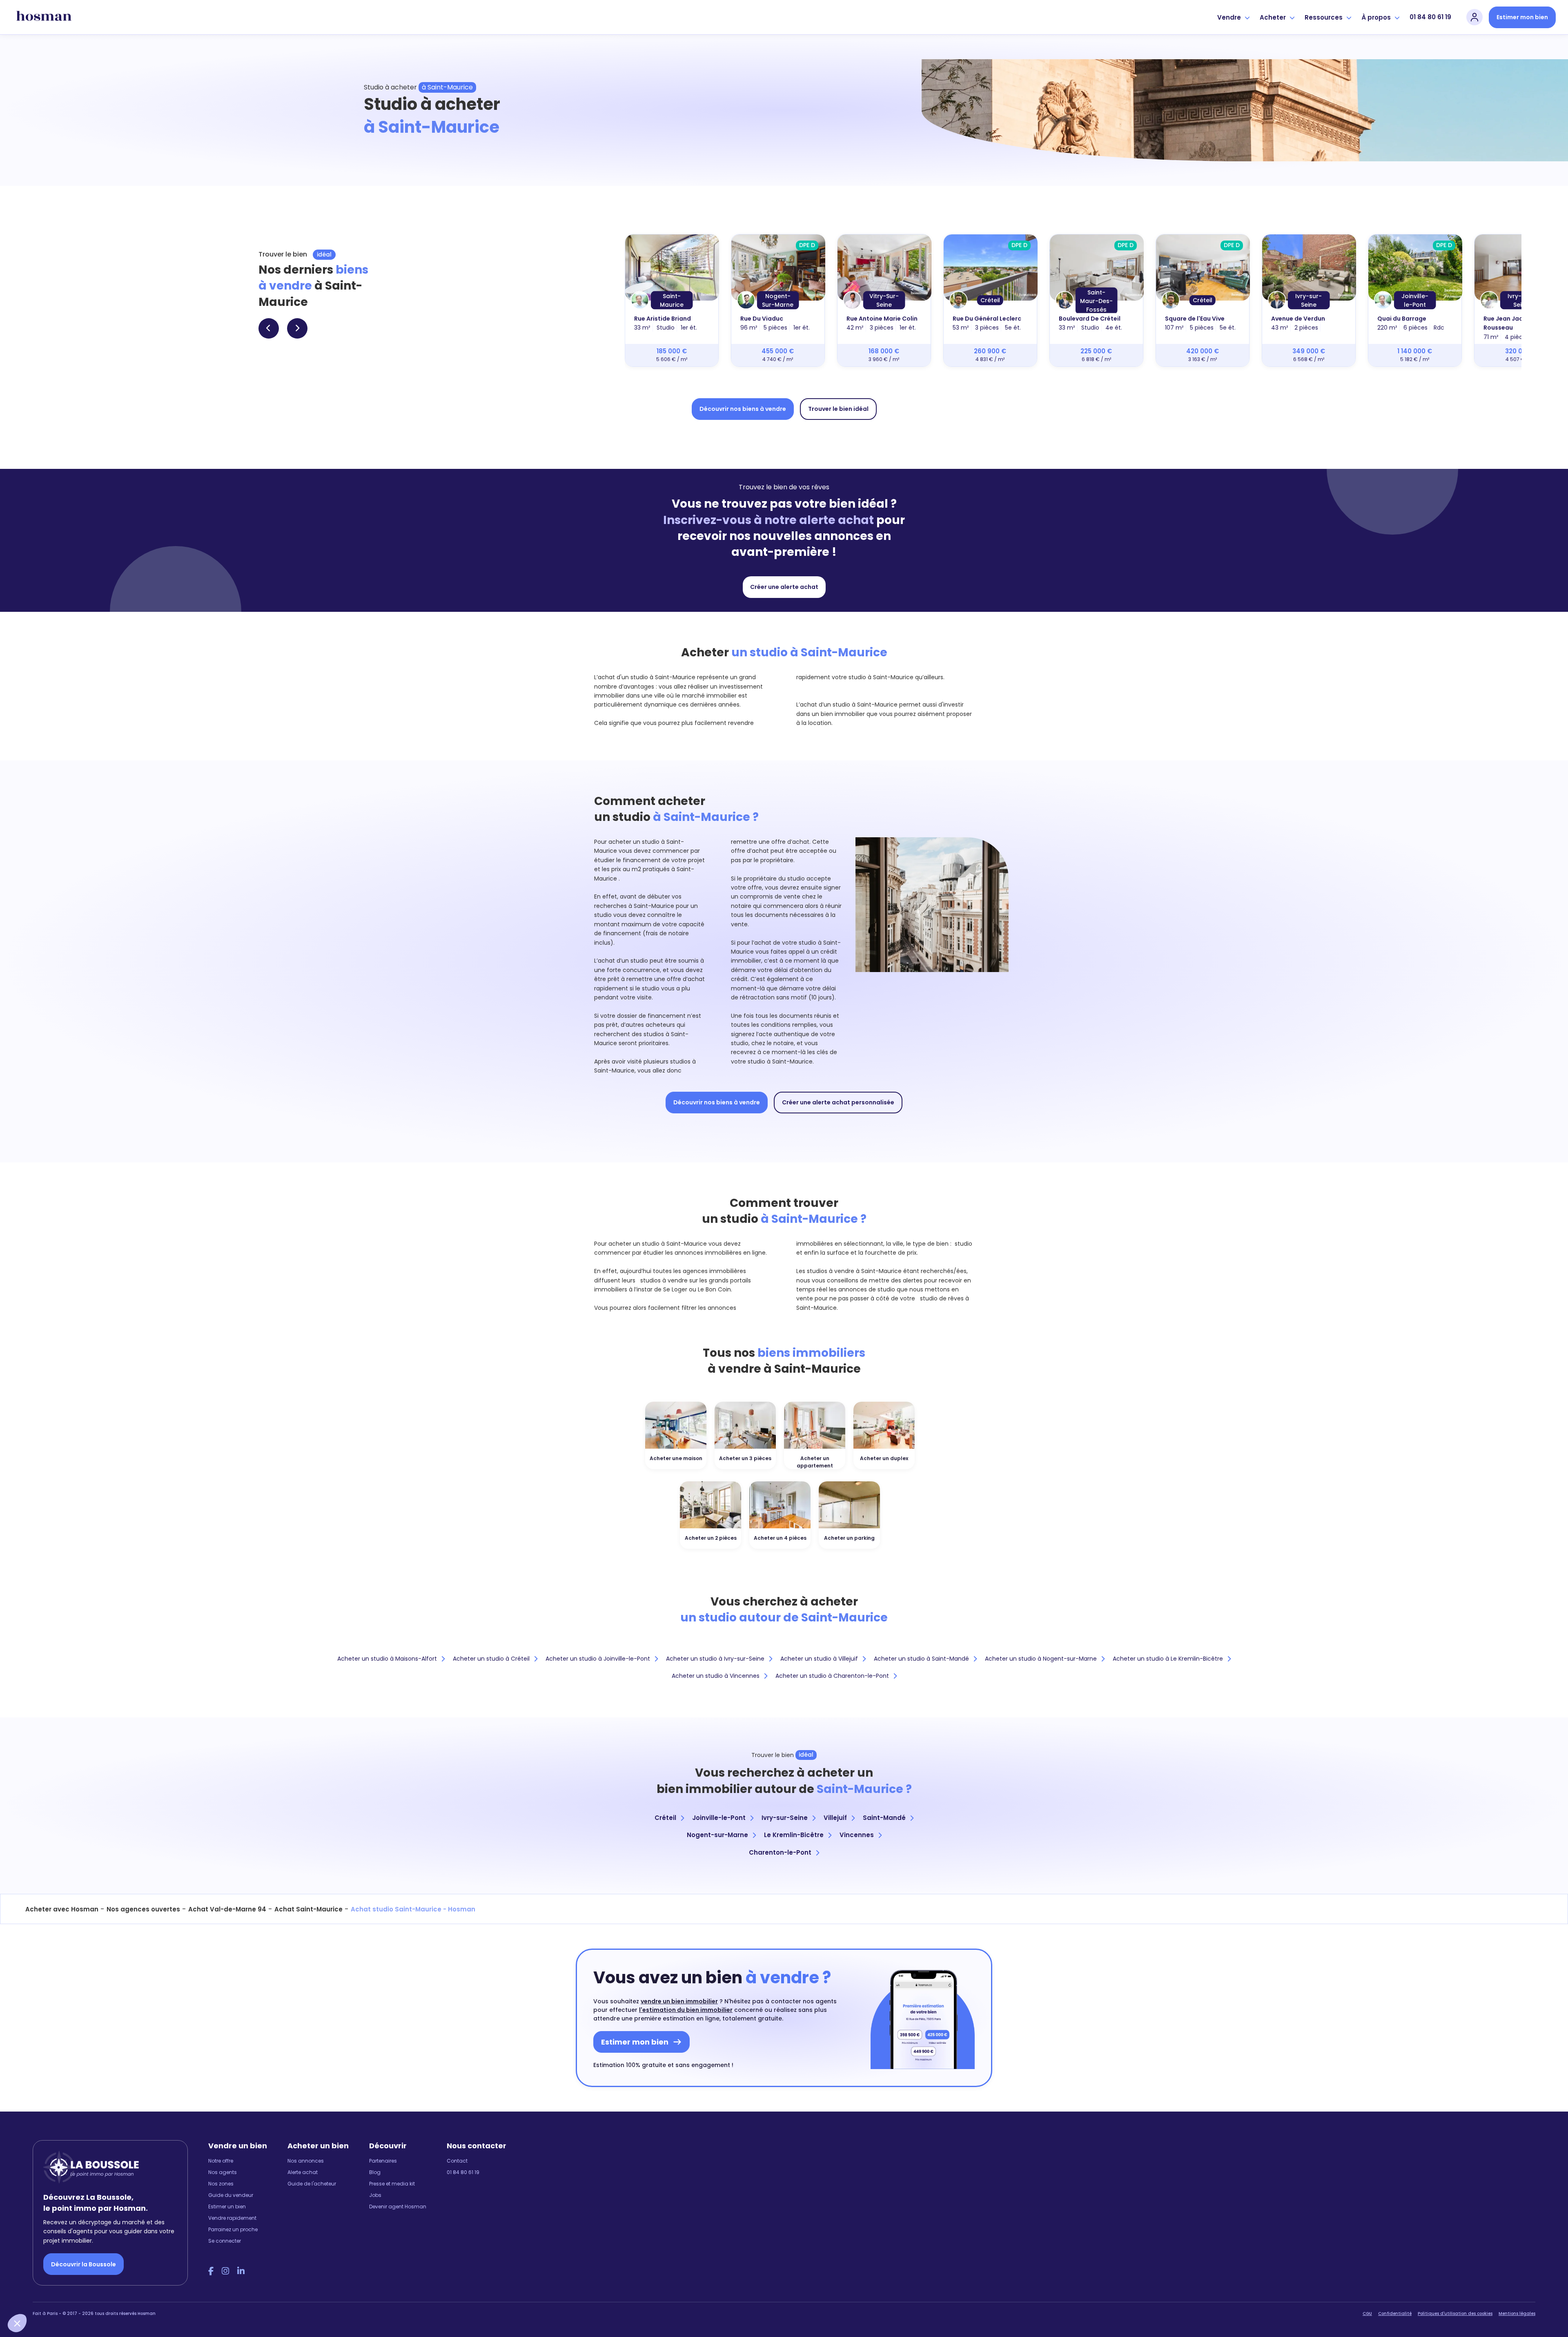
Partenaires (383, 2161)
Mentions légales (1517, 2314)
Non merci (37, 2296)
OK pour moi (151, 2296)
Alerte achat (303, 2172)
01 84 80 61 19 (1430, 17)
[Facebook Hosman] (211, 2271)
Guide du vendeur (231, 2195)
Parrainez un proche (233, 2229)
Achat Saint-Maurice (308, 1909)
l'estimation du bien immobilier (686, 2010)
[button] (17, 2323)
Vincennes (857, 1835)
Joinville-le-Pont (719, 1818)
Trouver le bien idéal (838, 409)
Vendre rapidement (232, 2218)
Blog (375, 2172)
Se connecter (225, 2241)
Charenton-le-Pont (780, 1852)
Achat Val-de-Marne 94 (227, 1909)
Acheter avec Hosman (62, 1909)
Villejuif (835, 1818)
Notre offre (221, 2161)
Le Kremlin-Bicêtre (794, 1835)
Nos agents (223, 2172)
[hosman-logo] (44, 17)
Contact (457, 2161)
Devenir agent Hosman (398, 2207)
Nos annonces (306, 2161)
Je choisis (94, 2296)
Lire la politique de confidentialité (57, 2268)
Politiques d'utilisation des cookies (1455, 2314)
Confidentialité (1395, 2314)
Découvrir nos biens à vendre (743, 409)
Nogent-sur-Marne (717, 1835)
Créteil (665, 1818)
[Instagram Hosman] (225, 2271)
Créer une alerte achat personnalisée (838, 1102)
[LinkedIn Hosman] (241, 2271)
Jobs (375, 2195)
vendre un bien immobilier (679, 2001)
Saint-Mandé (884, 1818)
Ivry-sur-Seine (785, 1818)
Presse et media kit (392, 2184)
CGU (1367, 2314)
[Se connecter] (1474, 17)
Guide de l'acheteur (312, 2184)
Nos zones (221, 2184)
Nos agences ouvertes (143, 1909)
